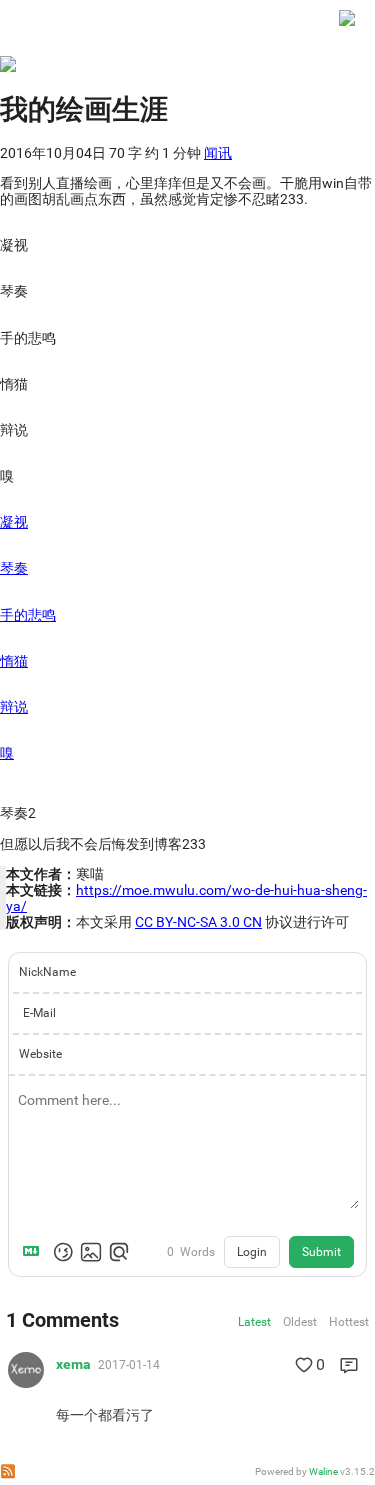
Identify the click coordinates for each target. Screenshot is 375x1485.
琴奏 (14, 568)
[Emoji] (63, 1252)
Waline (323, 1471)
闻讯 (218, 153)
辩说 (14, 707)
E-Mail (39, 1013)
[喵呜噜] (347, 28)
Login (252, 1252)
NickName (47, 972)
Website (40, 1054)
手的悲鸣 (28, 615)
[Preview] (119, 1252)
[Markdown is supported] (35, 1252)
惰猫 (14, 661)
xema (73, 1364)
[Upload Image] (91, 1252)
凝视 (14, 522)
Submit (321, 1252)
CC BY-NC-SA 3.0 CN (198, 922)
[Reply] (349, 1365)
